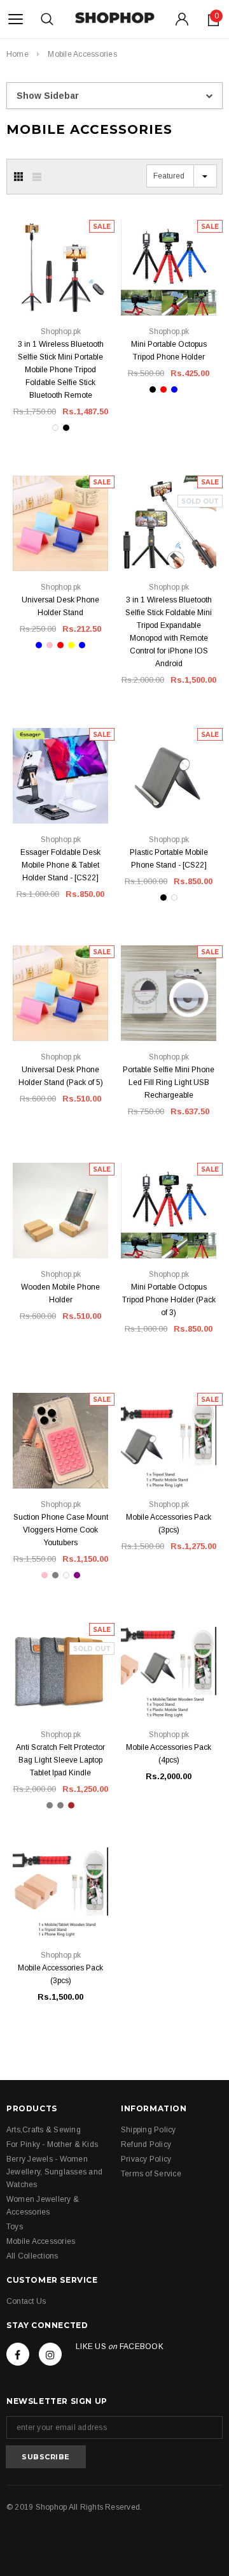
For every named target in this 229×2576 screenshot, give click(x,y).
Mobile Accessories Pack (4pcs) (169, 1754)
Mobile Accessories (82, 54)
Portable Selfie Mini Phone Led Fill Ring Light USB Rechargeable (169, 1082)
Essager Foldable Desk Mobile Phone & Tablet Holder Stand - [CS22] (60, 865)
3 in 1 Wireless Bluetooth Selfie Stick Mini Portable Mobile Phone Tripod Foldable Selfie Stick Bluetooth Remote (61, 370)
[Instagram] (50, 2354)
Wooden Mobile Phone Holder (60, 1293)
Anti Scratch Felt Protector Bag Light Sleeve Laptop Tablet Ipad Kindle (60, 1760)
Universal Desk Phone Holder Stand (60, 606)
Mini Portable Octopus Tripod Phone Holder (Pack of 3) (169, 1300)
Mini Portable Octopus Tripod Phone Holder (169, 351)
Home (17, 54)
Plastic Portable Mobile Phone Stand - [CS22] (169, 859)
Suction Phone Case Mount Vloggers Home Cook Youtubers (61, 1530)
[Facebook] (18, 2354)
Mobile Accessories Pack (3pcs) (169, 1524)
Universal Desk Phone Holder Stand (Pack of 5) (61, 1076)
